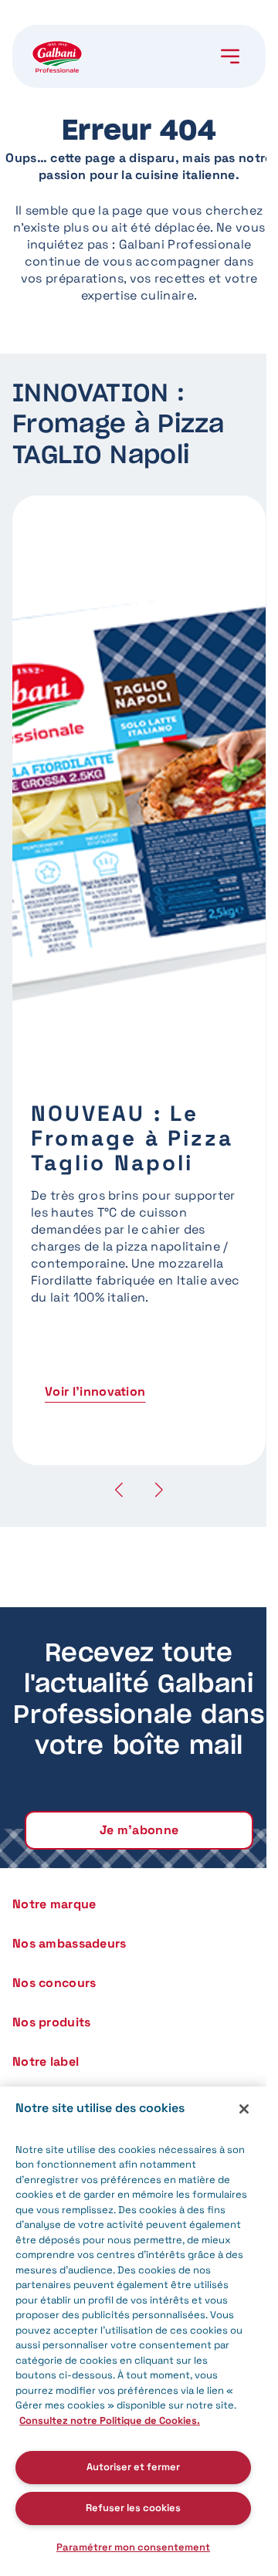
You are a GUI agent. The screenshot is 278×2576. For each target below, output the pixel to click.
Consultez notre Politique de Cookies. (110, 2420)
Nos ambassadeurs (69, 1943)
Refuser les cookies (133, 2508)
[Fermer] (244, 2109)
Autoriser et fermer (133, 2467)
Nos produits (51, 2022)
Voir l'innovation (95, 1391)
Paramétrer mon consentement (133, 2547)
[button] (159, 1489)
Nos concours (54, 1983)
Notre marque (54, 1904)
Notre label (46, 2061)
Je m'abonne (139, 1830)
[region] (133, 2331)
